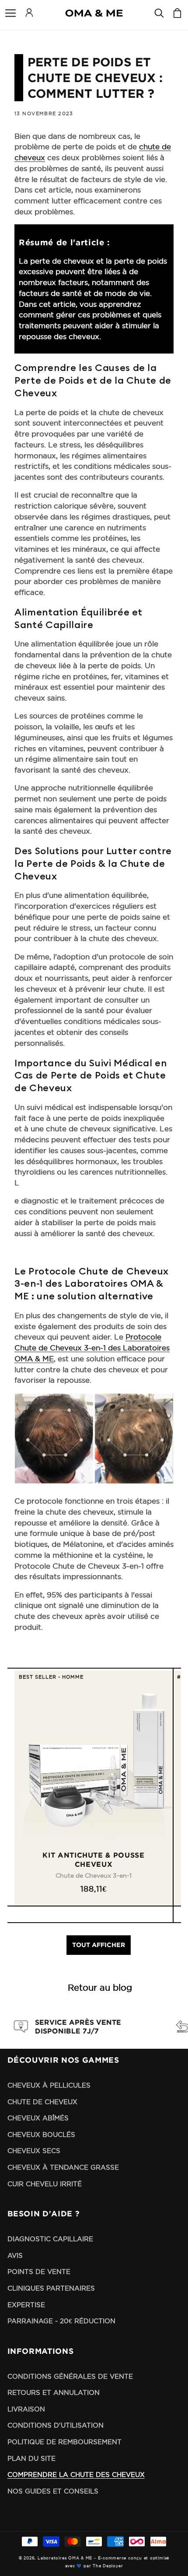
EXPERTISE (26, 2305)
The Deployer (108, 2566)
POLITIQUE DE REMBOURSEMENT (64, 2442)
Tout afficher (99, 1945)
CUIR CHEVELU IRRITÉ (45, 2184)
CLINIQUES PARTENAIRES (51, 2288)
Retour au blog (100, 1988)
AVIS (15, 2255)
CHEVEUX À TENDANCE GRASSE (63, 2167)
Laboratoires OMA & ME (65, 2558)
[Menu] (10, 13)
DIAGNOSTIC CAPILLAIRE (50, 2239)
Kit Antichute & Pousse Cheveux (94, 1860)
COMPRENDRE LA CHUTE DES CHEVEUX (76, 2475)
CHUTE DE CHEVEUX (42, 2102)
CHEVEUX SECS (34, 2151)
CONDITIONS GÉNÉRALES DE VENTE (70, 2376)
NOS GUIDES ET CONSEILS (53, 2491)
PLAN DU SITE (31, 2458)
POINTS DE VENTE (39, 2272)
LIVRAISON (26, 2409)
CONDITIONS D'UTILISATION (56, 2425)
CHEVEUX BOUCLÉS (41, 2135)
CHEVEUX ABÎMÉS (38, 2118)
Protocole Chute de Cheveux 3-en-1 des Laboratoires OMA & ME (92, 1348)
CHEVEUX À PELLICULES (49, 2085)
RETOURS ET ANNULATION (54, 2392)
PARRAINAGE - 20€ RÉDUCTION (61, 2321)
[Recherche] (159, 13)
